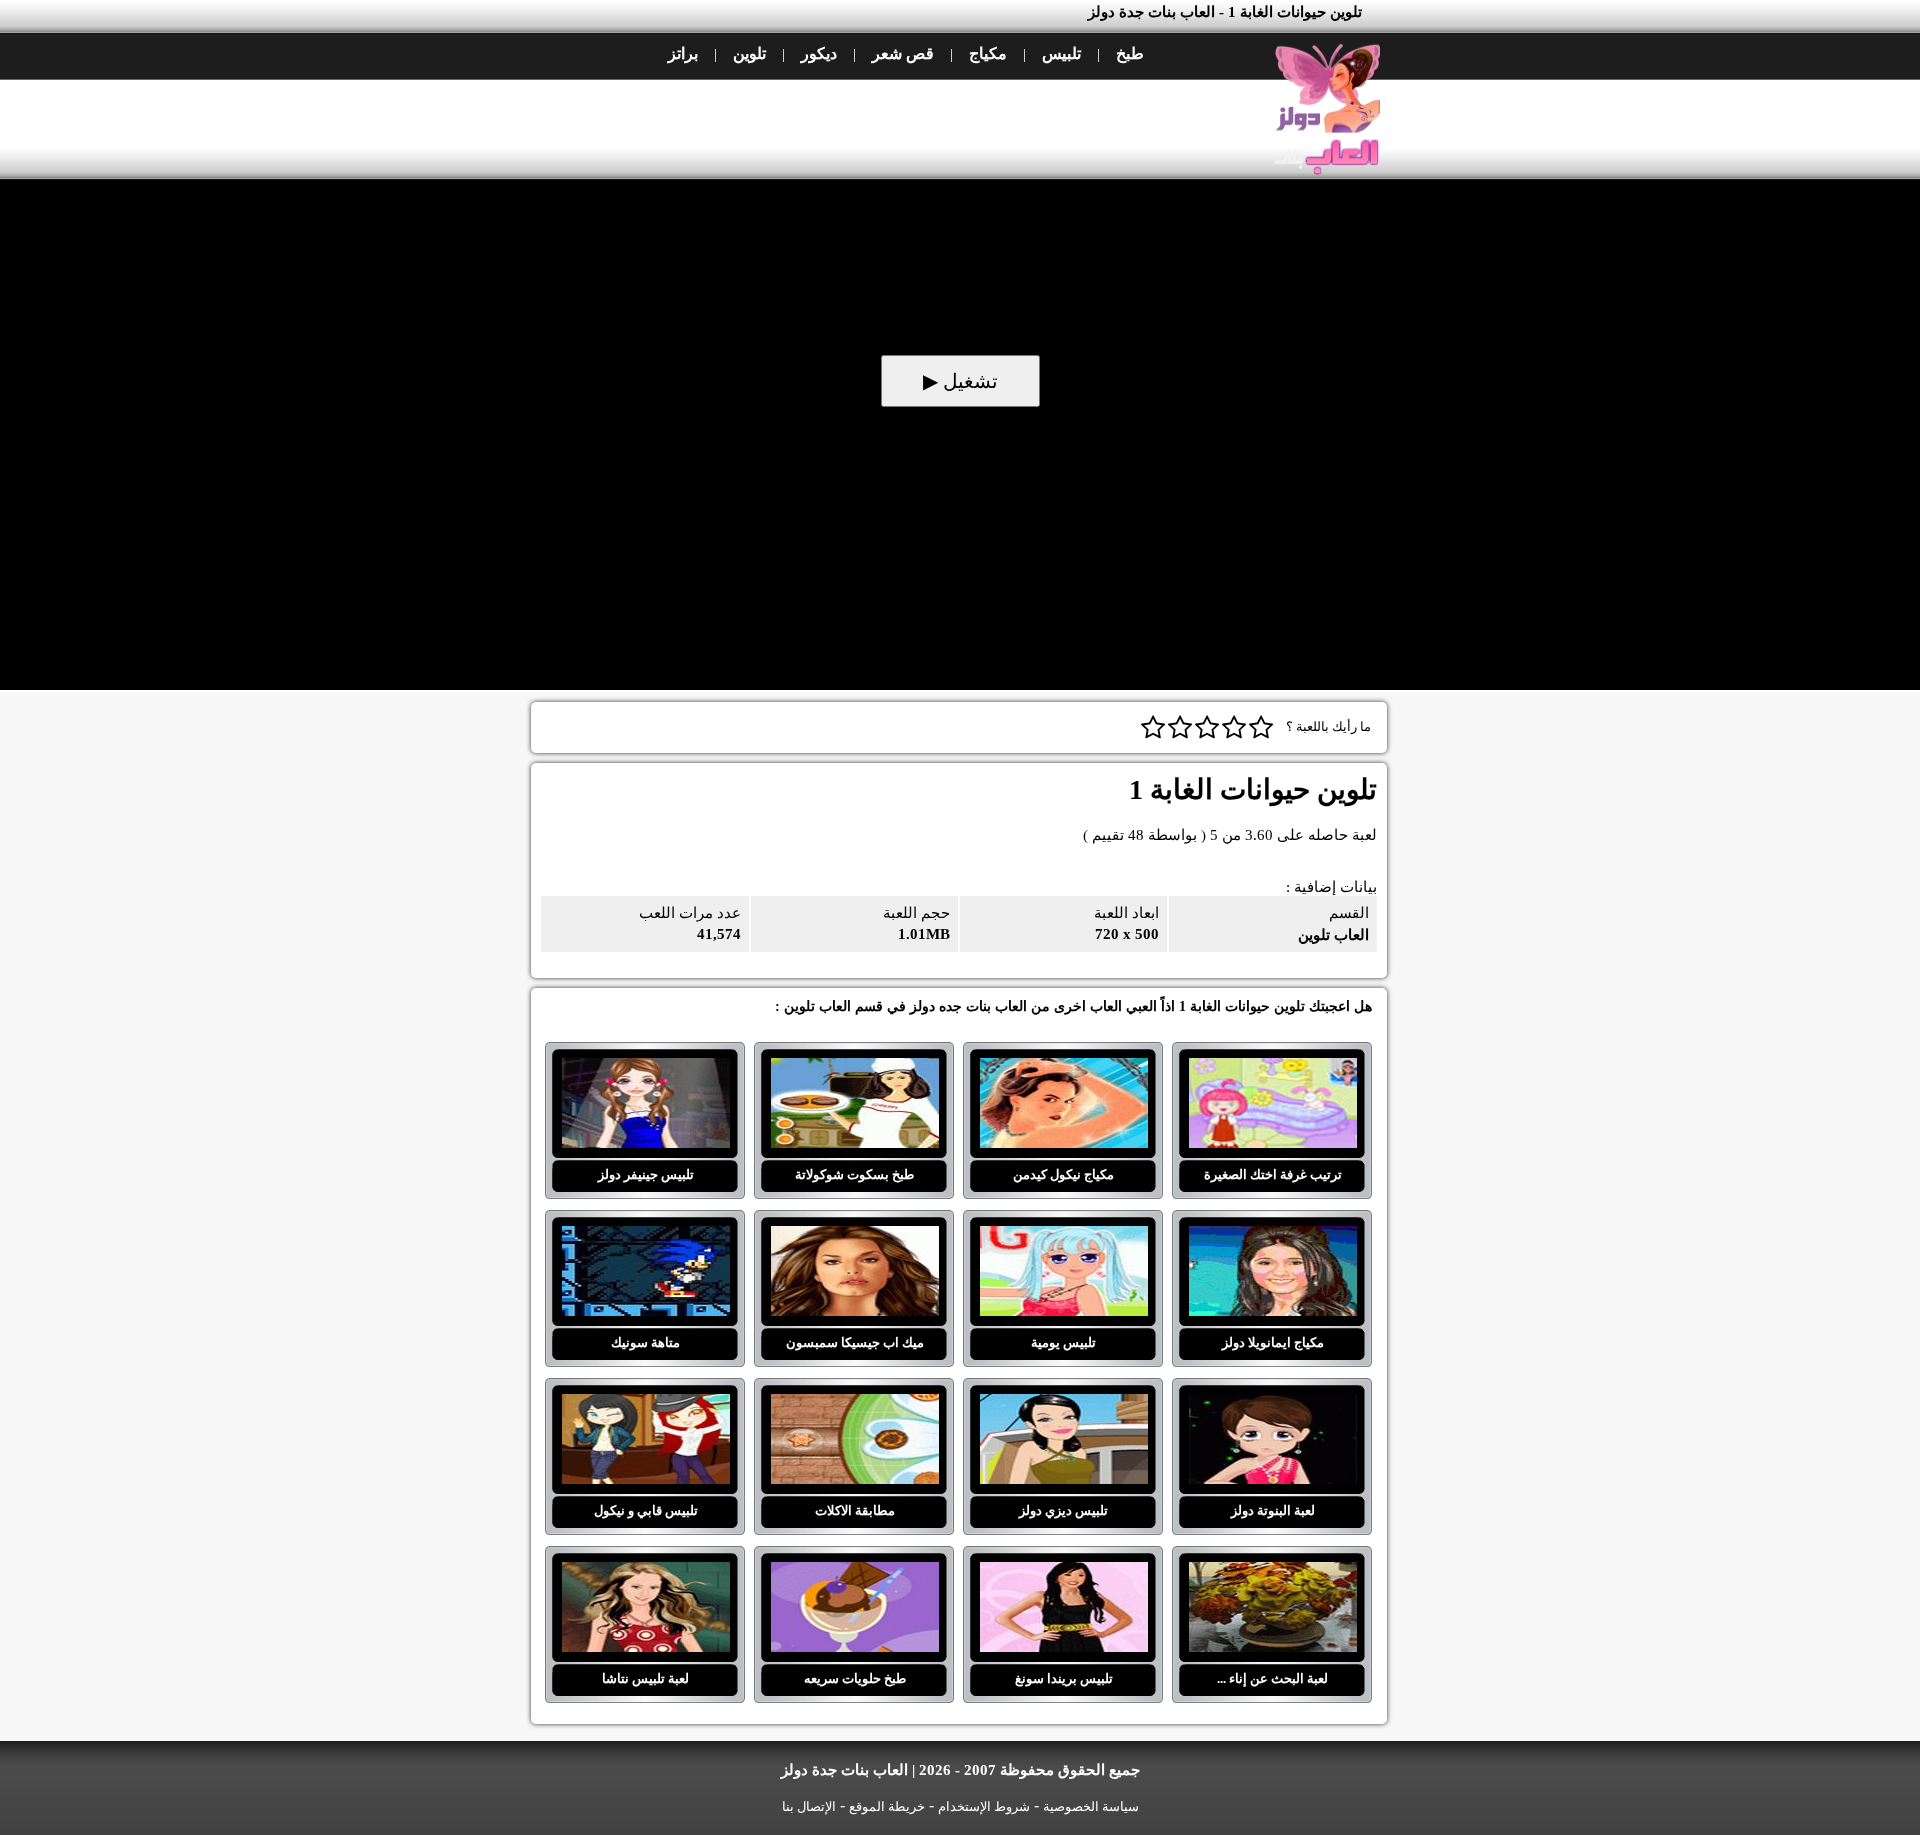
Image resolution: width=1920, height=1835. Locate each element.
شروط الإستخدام (984, 1806)
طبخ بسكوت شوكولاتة (854, 1070)
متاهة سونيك (645, 1238)
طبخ (1130, 53)
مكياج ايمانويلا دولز (1272, 1238)
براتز (683, 53)
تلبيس (1061, 53)
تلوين (749, 53)
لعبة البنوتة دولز (1272, 1406)
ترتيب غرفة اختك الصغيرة (1272, 1070)
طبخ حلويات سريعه (854, 1574)
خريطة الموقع (887, 1806)
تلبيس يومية (1063, 1238)
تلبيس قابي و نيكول (645, 1406)
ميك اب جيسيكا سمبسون (854, 1238)
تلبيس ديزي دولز (1063, 1406)
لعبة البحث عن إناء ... (1272, 1574)
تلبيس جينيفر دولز (645, 1070)
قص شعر (903, 53)
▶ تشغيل (960, 381)
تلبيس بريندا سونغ (1063, 1574)
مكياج (988, 53)
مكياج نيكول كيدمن (1063, 1070)
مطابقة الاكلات (854, 1406)
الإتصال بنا (809, 1806)
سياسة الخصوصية (1091, 1806)
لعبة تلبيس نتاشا (645, 1574)
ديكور (819, 53)
